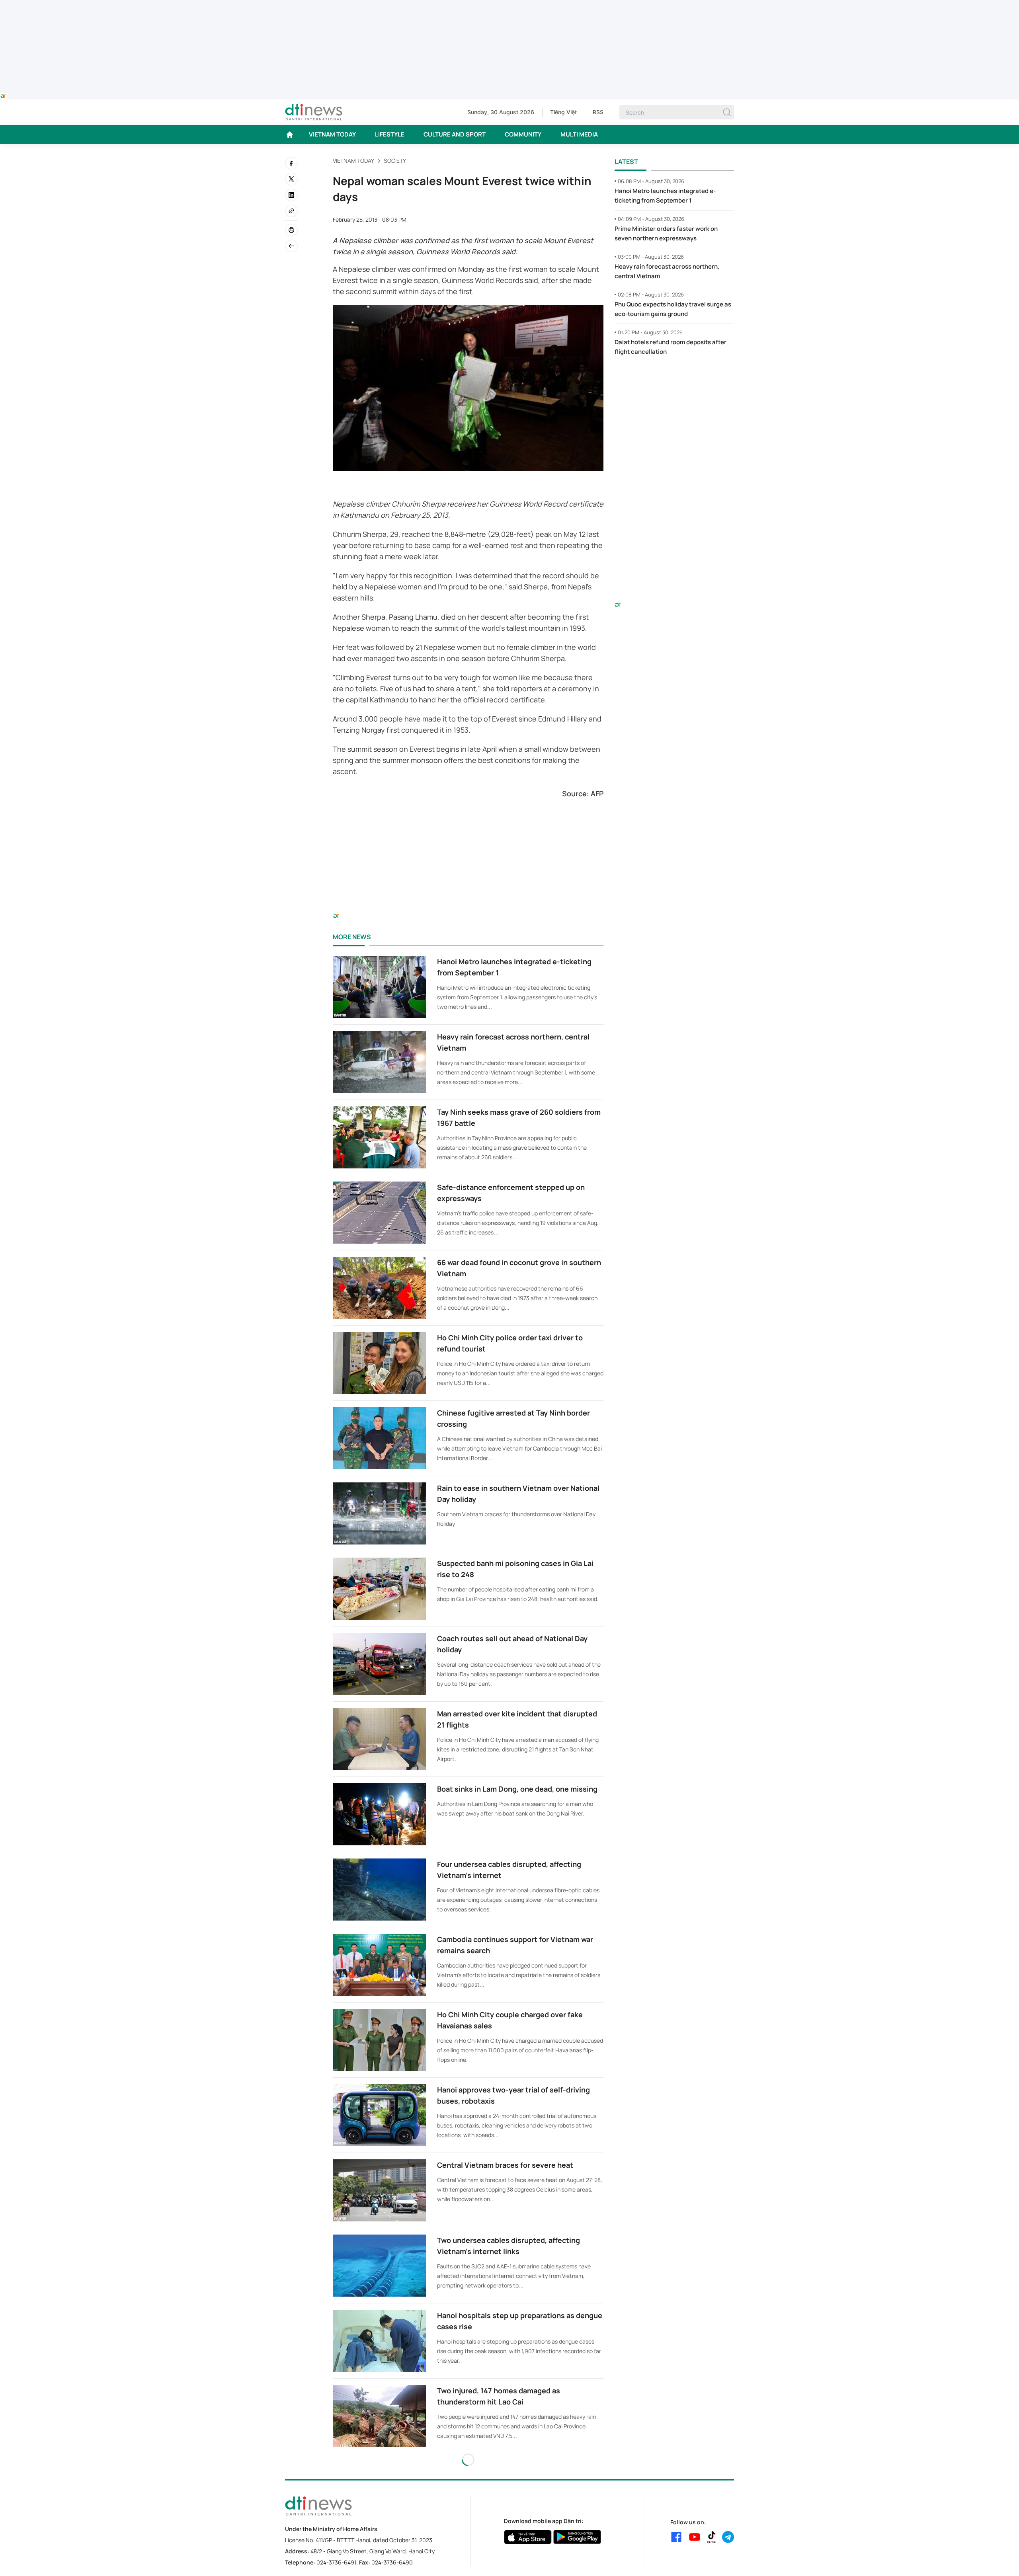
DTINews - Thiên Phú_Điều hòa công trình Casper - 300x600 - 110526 (674, 379)
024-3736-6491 (336, 2562)
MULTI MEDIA (579, 134)
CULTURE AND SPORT (455, 134)
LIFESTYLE (390, 134)
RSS (598, 112)
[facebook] (291, 163)
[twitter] (291, 179)
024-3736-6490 (392, 2562)
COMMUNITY (523, 134)
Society (395, 161)
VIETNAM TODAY (332, 134)
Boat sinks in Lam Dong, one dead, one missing (517, 1789)
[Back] (291, 246)
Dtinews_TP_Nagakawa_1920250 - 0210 (509, 5)
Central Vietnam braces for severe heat (505, 2165)
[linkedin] (291, 195)
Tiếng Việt (563, 112)
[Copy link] (291, 211)
